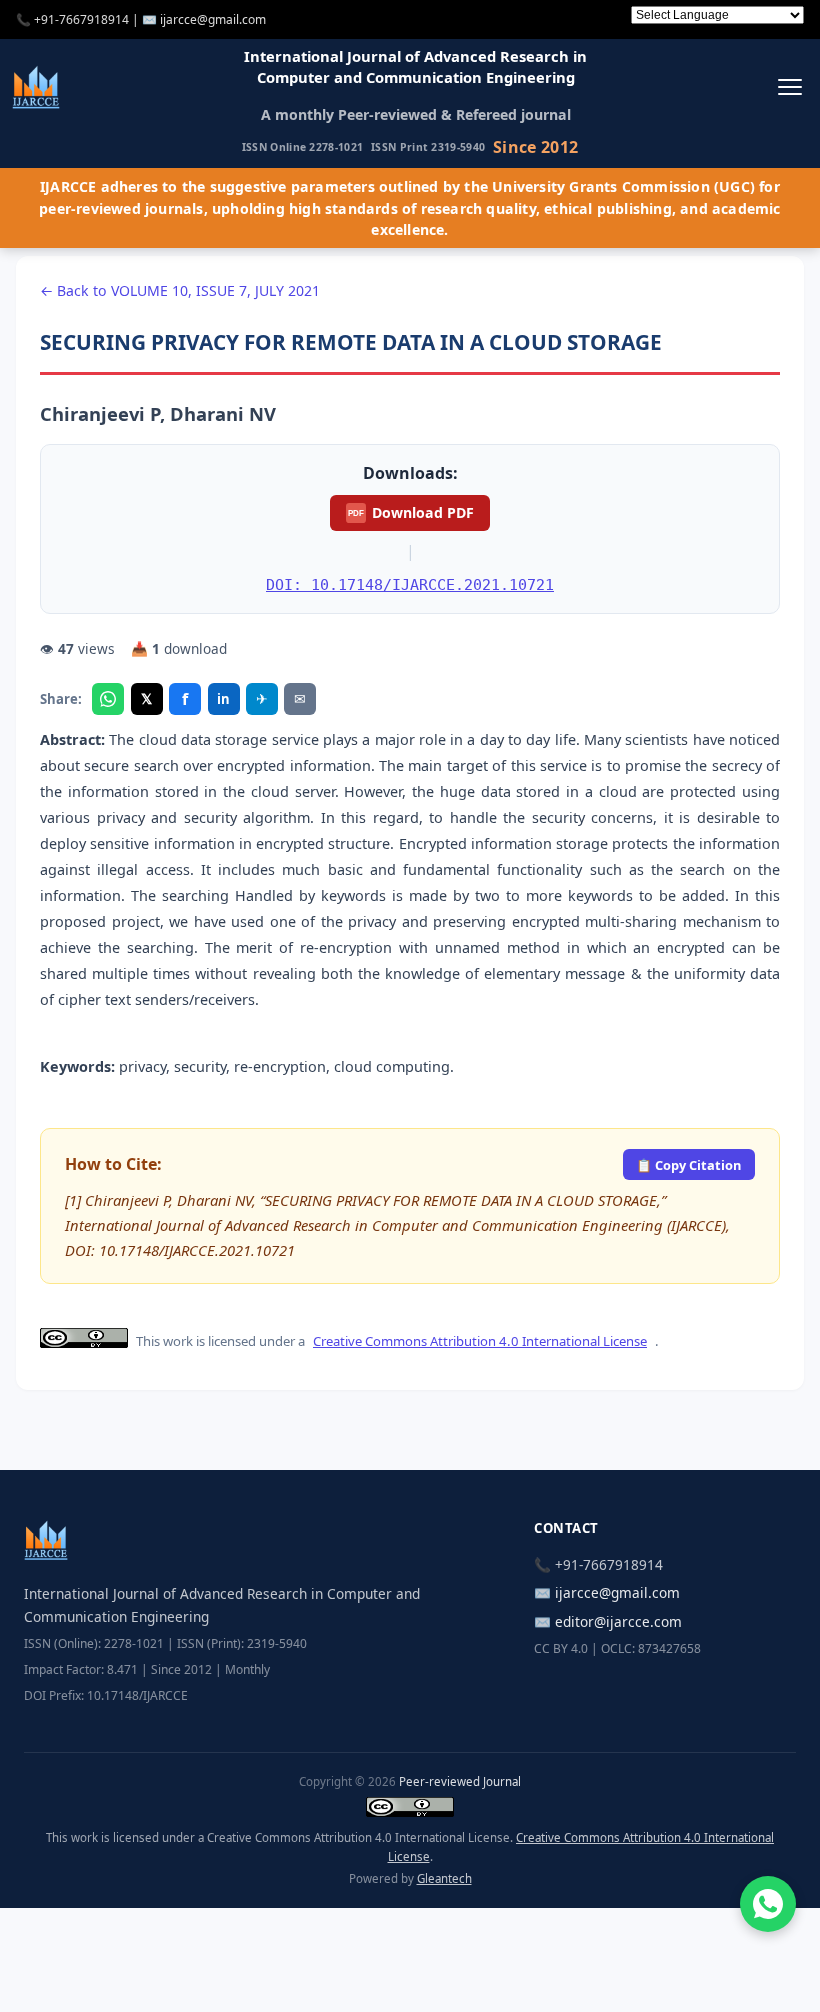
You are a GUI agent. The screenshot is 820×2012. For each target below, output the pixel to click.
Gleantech (444, 1878)
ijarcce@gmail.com (213, 19)
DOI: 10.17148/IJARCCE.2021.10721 (410, 584)
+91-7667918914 (81, 19)
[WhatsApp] (108, 699)
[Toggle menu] (789, 86)
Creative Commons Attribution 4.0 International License (480, 1341)
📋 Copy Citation (688, 1165)
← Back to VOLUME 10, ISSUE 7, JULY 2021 (180, 290)
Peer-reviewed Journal (460, 1781)
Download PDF (411, 512)
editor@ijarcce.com (618, 1621)
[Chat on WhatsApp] (768, 1904)
